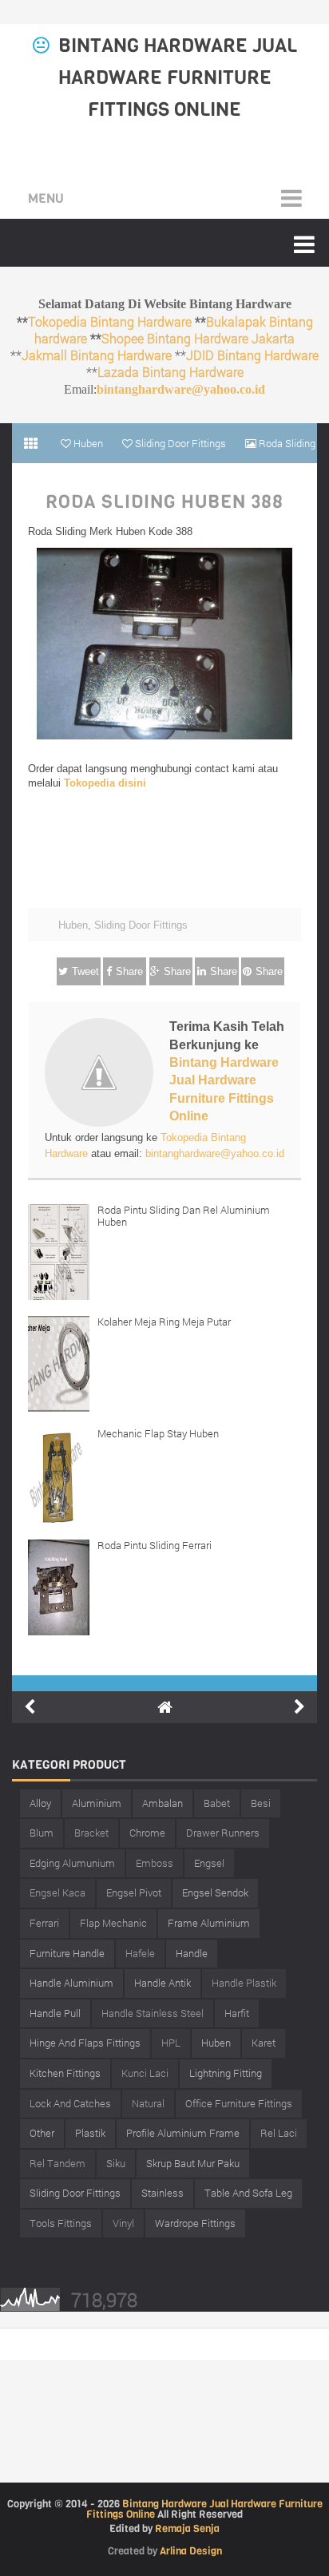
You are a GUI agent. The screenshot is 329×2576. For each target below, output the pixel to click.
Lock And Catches (70, 2103)
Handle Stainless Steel (153, 2013)
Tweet (85, 971)
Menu (46, 198)
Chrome (147, 1833)
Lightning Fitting (226, 2073)
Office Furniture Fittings (239, 2103)
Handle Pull (55, 2013)
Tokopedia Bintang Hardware (110, 321)
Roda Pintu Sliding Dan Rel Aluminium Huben (184, 1216)
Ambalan (163, 1803)
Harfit (237, 2013)
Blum (42, 1833)
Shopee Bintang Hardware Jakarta (198, 338)
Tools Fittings (61, 2223)
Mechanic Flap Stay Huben (158, 1433)
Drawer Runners (223, 1833)
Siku (116, 2163)
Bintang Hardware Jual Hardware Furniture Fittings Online (178, 77)
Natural (148, 2103)
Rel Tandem (57, 2163)
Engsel (209, 1863)
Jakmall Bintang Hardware (97, 355)
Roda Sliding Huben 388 (164, 502)
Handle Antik (163, 1983)
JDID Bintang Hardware (252, 355)
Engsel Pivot (134, 1892)
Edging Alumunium (72, 1863)
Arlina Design (191, 2551)
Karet (264, 2043)
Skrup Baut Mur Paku (193, 2163)
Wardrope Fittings (195, 2223)
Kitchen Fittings (65, 2073)
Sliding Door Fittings (141, 925)
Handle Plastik (244, 1983)
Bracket (91, 1833)
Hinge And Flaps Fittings (85, 2043)
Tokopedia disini (105, 783)
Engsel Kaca (57, 1892)
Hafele (140, 1953)
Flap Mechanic (113, 1923)
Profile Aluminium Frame (183, 2133)
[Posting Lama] (299, 1707)
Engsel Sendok (215, 1892)
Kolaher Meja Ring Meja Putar (164, 1322)
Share (129, 971)
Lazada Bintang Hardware (170, 372)
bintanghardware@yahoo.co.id (181, 389)
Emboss (155, 1863)
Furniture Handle (67, 1953)
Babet (217, 1803)
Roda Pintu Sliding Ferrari (155, 1545)
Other (42, 2133)
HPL (171, 2043)
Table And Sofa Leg (248, 2193)
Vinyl (123, 2223)
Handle (192, 1953)
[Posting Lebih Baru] (30, 1707)
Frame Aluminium (209, 1923)
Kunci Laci (145, 2073)
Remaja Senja (187, 2528)
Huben (73, 925)
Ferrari (44, 1923)
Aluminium (97, 1803)
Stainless (163, 2193)
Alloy (40, 1803)
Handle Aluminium (71, 1983)
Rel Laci (279, 2133)
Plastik (90, 2133)
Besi (261, 1803)
